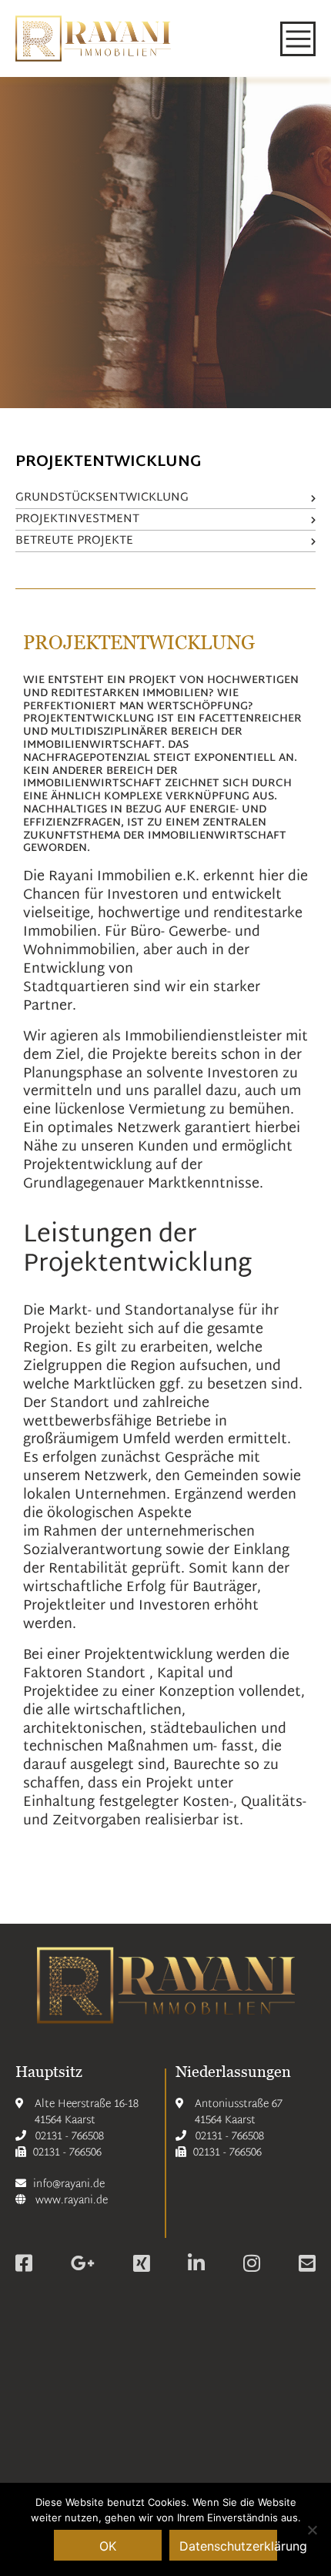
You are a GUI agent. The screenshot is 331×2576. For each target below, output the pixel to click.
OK (108, 2546)
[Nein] (312, 2530)
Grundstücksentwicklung (102, 498)
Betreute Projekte (74, 541)
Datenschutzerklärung (228, 2546)
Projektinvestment (77, 519)
